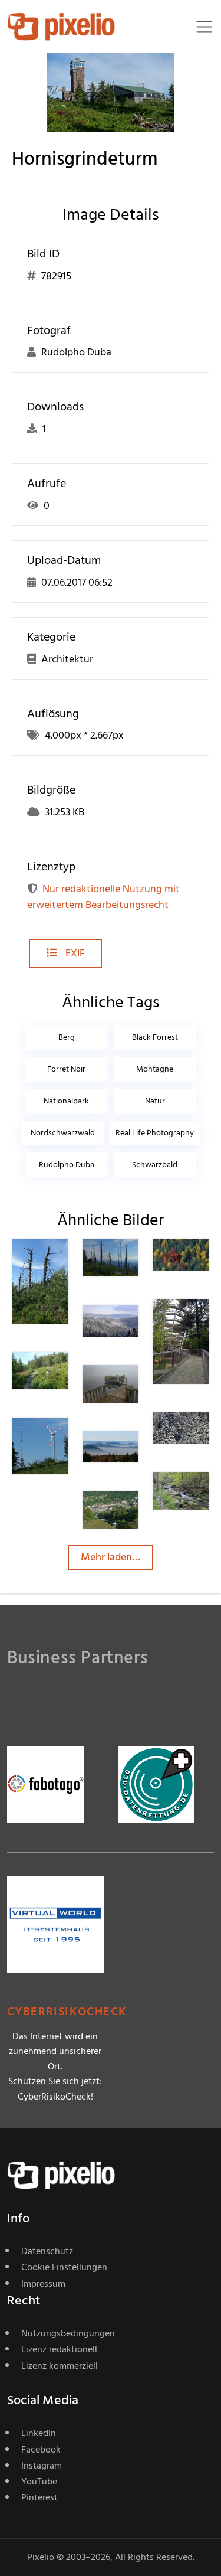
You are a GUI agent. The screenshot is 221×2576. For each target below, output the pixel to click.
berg (67, 1037)
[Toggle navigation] (204, 27)
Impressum (43, 2284)
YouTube (39, 2482)
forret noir (66, 1069)
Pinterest (39, 2497)
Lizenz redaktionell (59, 2349)
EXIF (74, 953)
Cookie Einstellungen (64, 2267)
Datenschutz (47, 2251)
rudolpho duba (67, 1165)
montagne (155, 1069)
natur (155, 1101)
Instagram (42, 2466)
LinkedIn (39, 2433)
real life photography (155, 1133)
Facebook (41, 2450)
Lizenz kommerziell (60, 2366)
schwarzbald (155, 1165)
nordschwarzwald (63, 1133)
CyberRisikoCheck (67, 2012)
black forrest (155, 1037)
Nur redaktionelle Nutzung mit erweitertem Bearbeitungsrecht (103, 897)
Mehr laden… (111, 1557)
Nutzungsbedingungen (68, 2333)
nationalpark (66, 1101)
